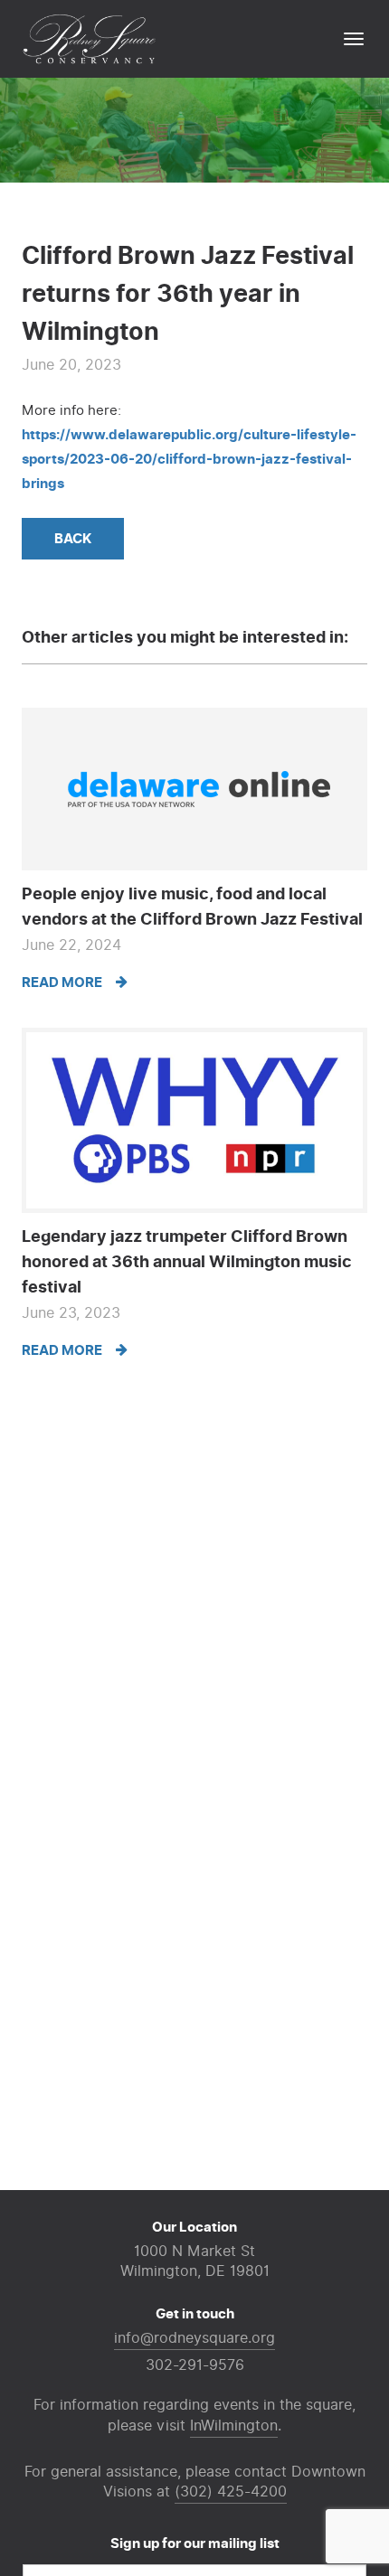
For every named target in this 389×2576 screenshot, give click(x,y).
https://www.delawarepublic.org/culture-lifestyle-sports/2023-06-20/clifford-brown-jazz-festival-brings (189, 459)
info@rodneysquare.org (194, 2338)
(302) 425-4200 (231, 2492)
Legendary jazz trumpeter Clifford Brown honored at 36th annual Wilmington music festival (187, 1262)
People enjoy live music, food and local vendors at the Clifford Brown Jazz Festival (192, 907)
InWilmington (234, 2426)
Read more (63, 982)
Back (73, 539)
